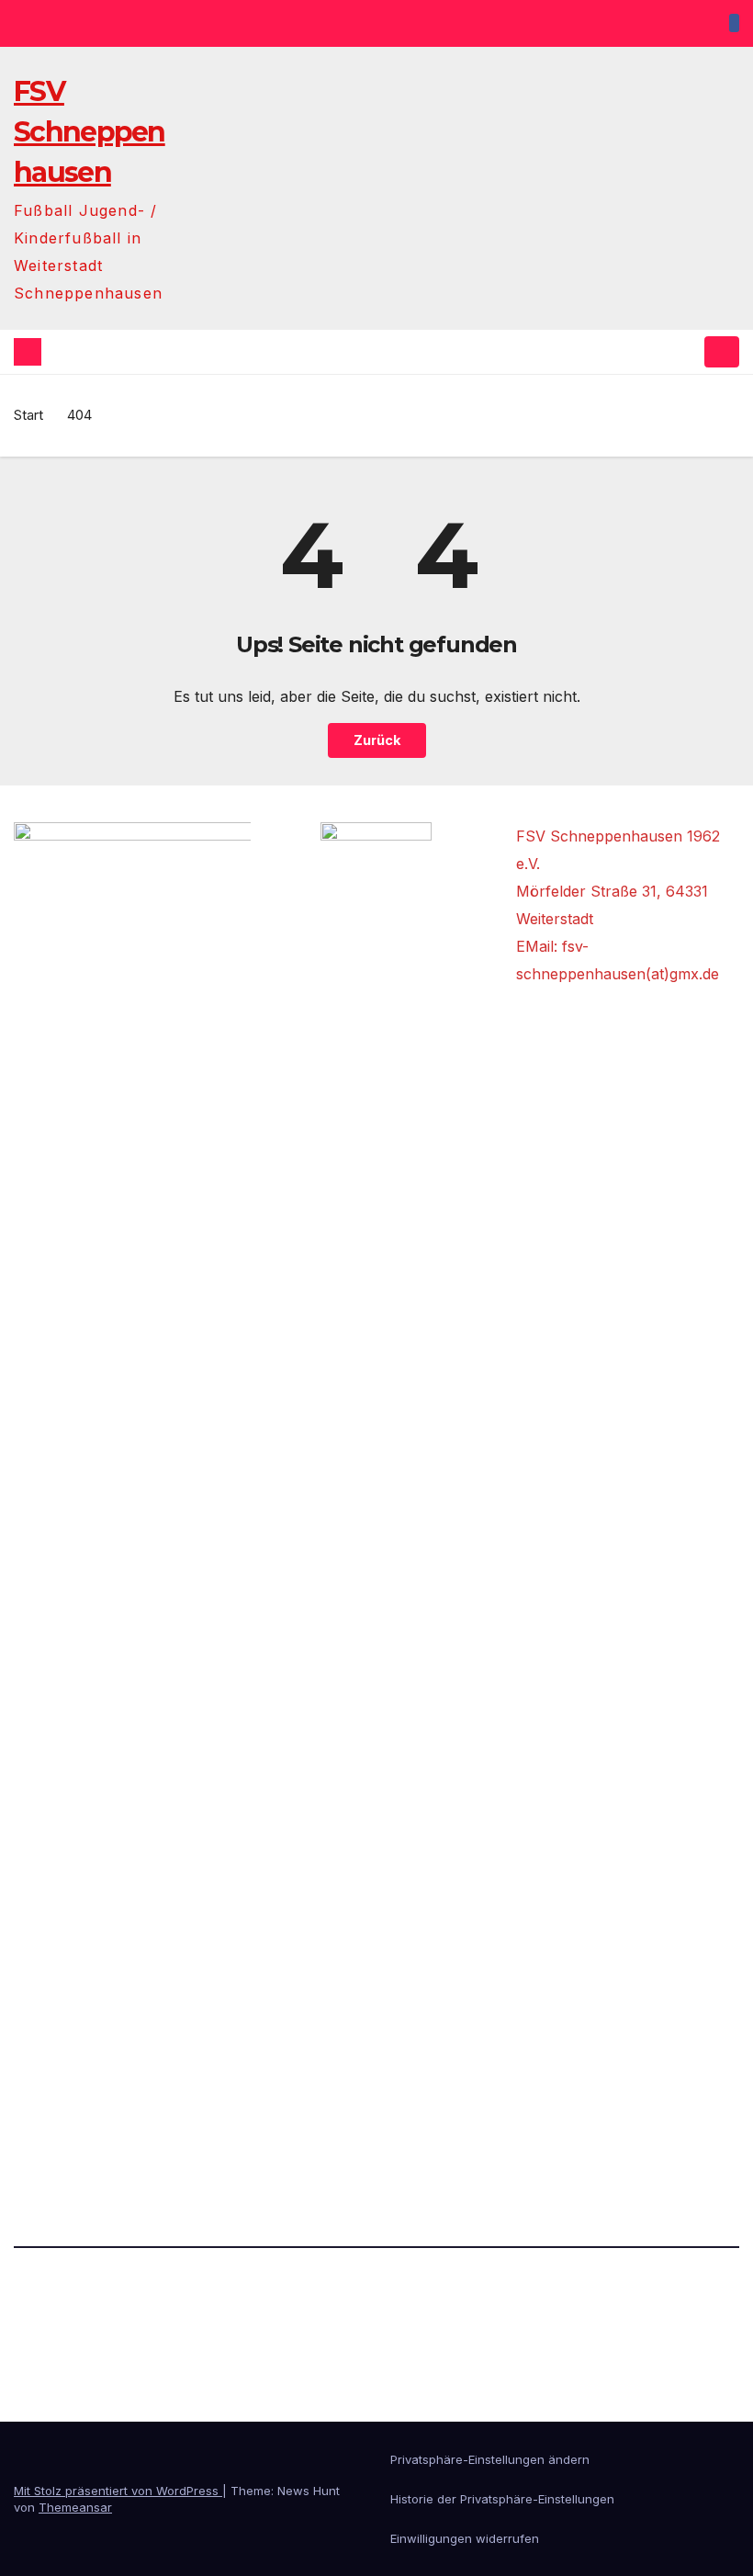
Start (28, 415)
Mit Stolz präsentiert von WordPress (118, 2491)
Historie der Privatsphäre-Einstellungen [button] (502, 2499)
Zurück (377, 740)
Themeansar (75, 2507)
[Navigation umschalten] (722, 352)
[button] (686, 352)
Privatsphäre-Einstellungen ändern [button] (490, 2459)
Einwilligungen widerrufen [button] (465, 2538)
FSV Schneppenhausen (90, 132)
